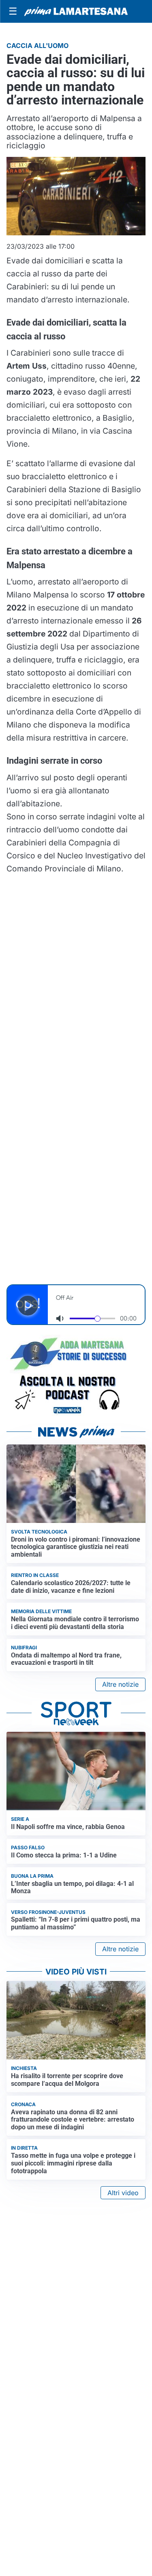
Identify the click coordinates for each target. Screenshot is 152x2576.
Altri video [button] (123, 2193)
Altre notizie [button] (120, 1684)
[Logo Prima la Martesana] (76, 11)
